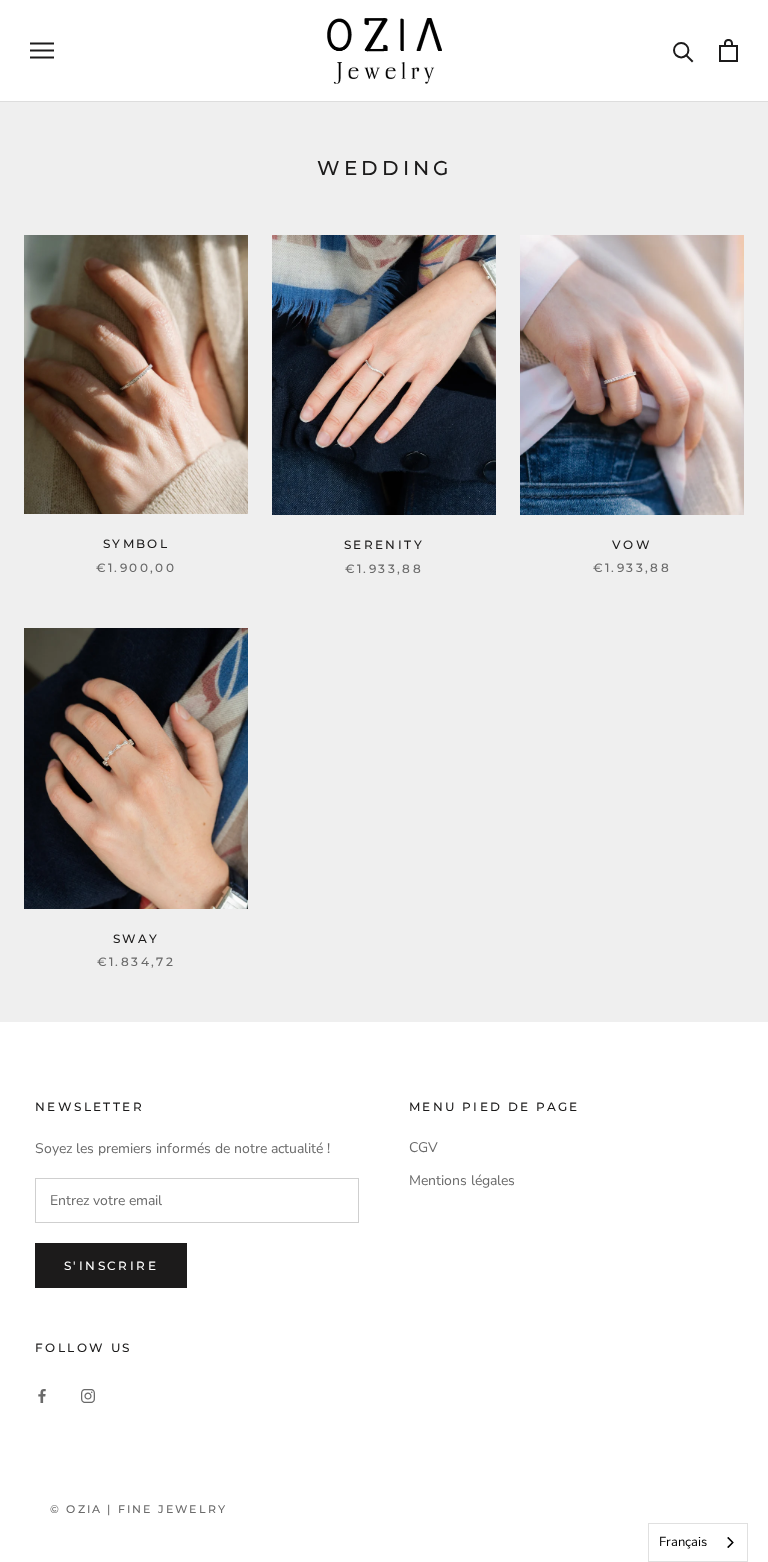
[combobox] (698, 1542)
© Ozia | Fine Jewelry (138, 1509)
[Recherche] (683, 50)
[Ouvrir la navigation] (42, 50)
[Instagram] (88, 1395)
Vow (632, 544)
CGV (423, 1147)
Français (683, 1542)
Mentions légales (462, 1180)
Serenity (384, 544)
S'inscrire (111, 1265)
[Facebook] (42, 1395)
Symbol (136, 543)
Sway (136, 938)
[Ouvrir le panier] (728, 50)
